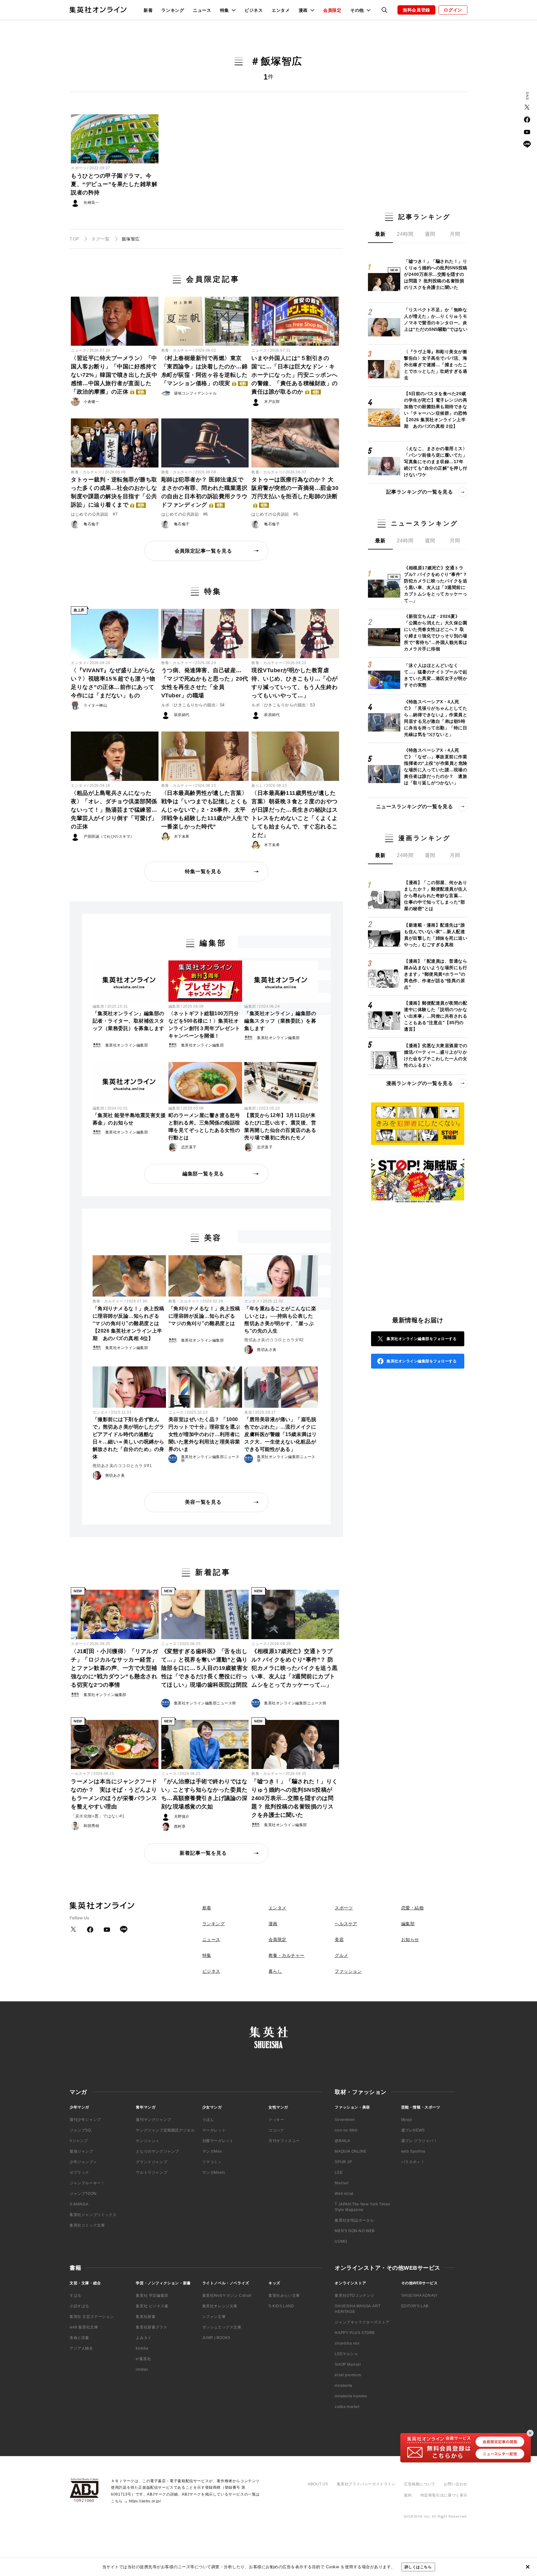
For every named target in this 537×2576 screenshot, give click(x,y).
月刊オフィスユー (284, 2141)
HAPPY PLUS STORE (355, 2333)
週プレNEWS (413, 2130)
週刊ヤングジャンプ (153, 2120)
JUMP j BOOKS (216, 2338)
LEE (339, 2173)
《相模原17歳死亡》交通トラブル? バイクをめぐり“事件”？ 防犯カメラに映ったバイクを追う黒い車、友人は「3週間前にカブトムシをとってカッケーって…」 (295, 1668)
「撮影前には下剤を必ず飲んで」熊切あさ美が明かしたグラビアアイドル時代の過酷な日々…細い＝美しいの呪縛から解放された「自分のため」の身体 (129, 1438)
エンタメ (281, 10)
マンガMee (212, 2151)
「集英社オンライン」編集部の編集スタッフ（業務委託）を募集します (280, 1021)
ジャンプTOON (83, 2194)
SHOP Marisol (348, 2364)
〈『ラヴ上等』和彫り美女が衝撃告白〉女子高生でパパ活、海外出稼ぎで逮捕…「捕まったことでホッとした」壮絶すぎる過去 (436, 365)
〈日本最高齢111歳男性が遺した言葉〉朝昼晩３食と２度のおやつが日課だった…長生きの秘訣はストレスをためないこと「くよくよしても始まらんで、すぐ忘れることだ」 (295, 814)
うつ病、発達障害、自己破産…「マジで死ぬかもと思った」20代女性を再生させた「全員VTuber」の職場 (205, 683)
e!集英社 (143, 2359)
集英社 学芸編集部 (152, 2296)
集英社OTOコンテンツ (355, 2296)
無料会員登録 (416, 10)
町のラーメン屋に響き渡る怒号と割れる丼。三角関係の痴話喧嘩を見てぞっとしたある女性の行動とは (204, 1126)
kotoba (142, 2348)
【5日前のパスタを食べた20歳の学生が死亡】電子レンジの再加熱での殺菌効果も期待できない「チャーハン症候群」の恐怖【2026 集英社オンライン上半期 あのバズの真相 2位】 (436, 410)
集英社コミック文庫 (87, 2225)
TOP (74, 239)
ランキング (173, 10)
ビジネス (254, 10)
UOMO (341, 2241)
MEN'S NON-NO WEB (355, 2231)
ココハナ (276, 2130)
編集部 (99, 1006)
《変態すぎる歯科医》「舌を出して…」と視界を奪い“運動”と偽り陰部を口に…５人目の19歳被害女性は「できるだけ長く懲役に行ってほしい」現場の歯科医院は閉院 (205, 1668)
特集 (207, 1955)
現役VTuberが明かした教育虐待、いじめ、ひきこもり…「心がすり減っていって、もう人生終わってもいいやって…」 (295, 683)
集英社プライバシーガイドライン (366, 2484)
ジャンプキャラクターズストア (362, 2322)
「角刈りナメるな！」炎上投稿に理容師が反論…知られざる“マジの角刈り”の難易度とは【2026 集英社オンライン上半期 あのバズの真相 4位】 (129, 1323)
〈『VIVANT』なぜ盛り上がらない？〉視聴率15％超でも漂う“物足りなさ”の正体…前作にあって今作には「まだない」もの (113, 683)
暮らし (257, 786)
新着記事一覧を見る (203, 1853)
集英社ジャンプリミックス (93, 2215)
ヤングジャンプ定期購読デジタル (165, 2130)
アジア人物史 (81, 2348)
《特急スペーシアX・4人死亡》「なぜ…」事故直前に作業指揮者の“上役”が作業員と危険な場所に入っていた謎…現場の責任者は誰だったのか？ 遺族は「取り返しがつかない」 (436, 766)
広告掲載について (420, 2484)
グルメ (342, 1955)
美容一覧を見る (203, 1502)
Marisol (342, 2183)
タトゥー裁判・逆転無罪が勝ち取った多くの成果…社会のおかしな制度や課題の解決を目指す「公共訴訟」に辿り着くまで (114, 492)
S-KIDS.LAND (281, 2306)
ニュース (202, 10)
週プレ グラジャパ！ (419, 2141)
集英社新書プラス (151, 2327)
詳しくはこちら (418, 2567)
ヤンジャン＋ (148, 2141)
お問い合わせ (456, 2484)
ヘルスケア (81, 1774)
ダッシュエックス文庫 (222, 2327)
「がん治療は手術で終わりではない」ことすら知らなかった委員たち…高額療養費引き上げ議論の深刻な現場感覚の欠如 (204, 1794)
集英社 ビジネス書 (152, 2306)
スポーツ (79, 168)
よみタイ (144, 2338)
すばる (76, 2296)
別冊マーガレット (218, 2141)
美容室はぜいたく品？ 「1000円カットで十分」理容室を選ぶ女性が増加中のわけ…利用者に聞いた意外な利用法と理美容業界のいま (204, 1434)
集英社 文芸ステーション (92, 2317)
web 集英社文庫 (84, 2327)
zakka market (347, 2407)
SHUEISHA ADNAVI (419, 2296)
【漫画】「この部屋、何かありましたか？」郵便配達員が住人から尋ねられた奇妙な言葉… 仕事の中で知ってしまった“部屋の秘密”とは (436, 896)
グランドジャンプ (151, 2162)
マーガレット (214, 2130)
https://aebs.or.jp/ (145, 2501)
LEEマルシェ (346, 2354)
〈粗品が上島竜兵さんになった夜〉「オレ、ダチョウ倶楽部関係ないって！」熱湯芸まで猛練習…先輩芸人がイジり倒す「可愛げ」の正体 (114, 810)
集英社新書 (146, 2317)
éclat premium (348, 2375)
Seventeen (345, 2120)
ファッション (348, 1971)
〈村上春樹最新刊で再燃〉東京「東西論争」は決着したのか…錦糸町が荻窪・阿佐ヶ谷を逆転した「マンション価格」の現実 (204, 371)
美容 (248, 1412)
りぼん (208, 2120)
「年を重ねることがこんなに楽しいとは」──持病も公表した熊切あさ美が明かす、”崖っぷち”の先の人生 (280, 1320)
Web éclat (344, 2194)
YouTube (527, 132)
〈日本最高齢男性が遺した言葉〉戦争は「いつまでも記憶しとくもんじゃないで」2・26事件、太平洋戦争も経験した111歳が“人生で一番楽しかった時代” (205, 810)
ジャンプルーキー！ (87, 2183)
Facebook (527, 120)
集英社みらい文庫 (284, 2296)
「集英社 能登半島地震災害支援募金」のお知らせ (129, 1119)
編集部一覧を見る (203, 1174)
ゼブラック (79, 2173)
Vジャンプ (79, 2141)
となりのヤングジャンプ (157, 2151)
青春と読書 (79, 2338)
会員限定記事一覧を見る (203, 551)
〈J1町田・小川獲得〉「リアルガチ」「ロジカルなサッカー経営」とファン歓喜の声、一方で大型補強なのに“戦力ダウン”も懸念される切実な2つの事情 (114, 1668)
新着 (148, 10)
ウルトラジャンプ (151, 2173)
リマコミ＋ (212, 2162)
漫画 (273, 1924)
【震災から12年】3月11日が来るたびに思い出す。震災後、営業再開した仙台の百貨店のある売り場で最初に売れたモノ (280, 1126)
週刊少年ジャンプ (85, 2120)
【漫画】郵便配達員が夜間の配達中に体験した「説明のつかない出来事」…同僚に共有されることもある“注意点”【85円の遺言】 (436, 1016)
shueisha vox (347, 2343)
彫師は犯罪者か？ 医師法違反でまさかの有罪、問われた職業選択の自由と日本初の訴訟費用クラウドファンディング (204, 492)
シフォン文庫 (214, 2317)
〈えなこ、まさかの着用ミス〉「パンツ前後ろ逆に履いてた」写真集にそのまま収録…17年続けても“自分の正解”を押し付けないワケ (436, 462)
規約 (408, 2495)
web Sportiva (413, 2151)
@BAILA (342, 2141)
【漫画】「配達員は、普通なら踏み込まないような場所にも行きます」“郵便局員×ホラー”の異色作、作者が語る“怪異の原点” (436, 974)
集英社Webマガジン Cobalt (227, 2296)
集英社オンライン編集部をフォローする (422, 1339)
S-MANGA (79, 2204)
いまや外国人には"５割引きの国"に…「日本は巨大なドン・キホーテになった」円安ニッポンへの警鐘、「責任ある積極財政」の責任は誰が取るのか (295, 375)
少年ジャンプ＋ (83, 2162)
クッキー (276, 2120)
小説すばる (79, 2306)
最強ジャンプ (81, 2151)
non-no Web (346, 2130)
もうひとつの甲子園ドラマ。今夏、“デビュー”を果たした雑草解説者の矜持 (114, 184)
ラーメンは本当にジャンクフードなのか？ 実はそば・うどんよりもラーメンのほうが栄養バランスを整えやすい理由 (114, 1794)
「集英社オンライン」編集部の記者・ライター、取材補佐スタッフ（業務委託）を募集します (129, 1021)
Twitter (527, 107)
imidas (142, 2369)
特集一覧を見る (203, 871)
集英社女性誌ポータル (354, 2220)
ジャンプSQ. (81, 2130)
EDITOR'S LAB (415, 2306)
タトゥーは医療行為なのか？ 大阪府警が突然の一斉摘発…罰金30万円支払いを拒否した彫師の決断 (295, 492)
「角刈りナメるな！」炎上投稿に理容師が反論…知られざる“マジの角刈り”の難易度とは (204, 1316)
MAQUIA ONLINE (351, 2151)
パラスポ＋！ (413, 2162)
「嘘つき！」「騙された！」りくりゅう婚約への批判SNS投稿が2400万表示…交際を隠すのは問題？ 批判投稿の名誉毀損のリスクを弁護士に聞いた (295, 1798)
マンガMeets (214, 2173)
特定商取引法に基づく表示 (444, 2495)
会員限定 (332, 10)
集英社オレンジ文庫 (220, 2306)
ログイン (453, 10)
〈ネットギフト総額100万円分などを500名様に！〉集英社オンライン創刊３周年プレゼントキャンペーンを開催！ (204, 1025)
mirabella (343, 2386)
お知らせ (410, 1940)
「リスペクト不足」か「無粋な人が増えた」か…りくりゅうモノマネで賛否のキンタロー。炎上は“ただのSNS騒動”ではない (436, 319)
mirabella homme (351, 2396)
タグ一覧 (100, 239)
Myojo (407, 2120)
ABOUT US (318, 2484)
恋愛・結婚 (413, 1908)
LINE (527, 144)
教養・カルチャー (177, 350)
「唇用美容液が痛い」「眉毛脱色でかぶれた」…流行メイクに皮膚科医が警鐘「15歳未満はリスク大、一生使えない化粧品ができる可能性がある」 (281, 1434)
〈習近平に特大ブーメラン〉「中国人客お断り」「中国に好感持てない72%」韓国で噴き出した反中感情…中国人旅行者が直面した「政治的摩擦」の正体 (114, 375)
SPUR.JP (343, 2162)
